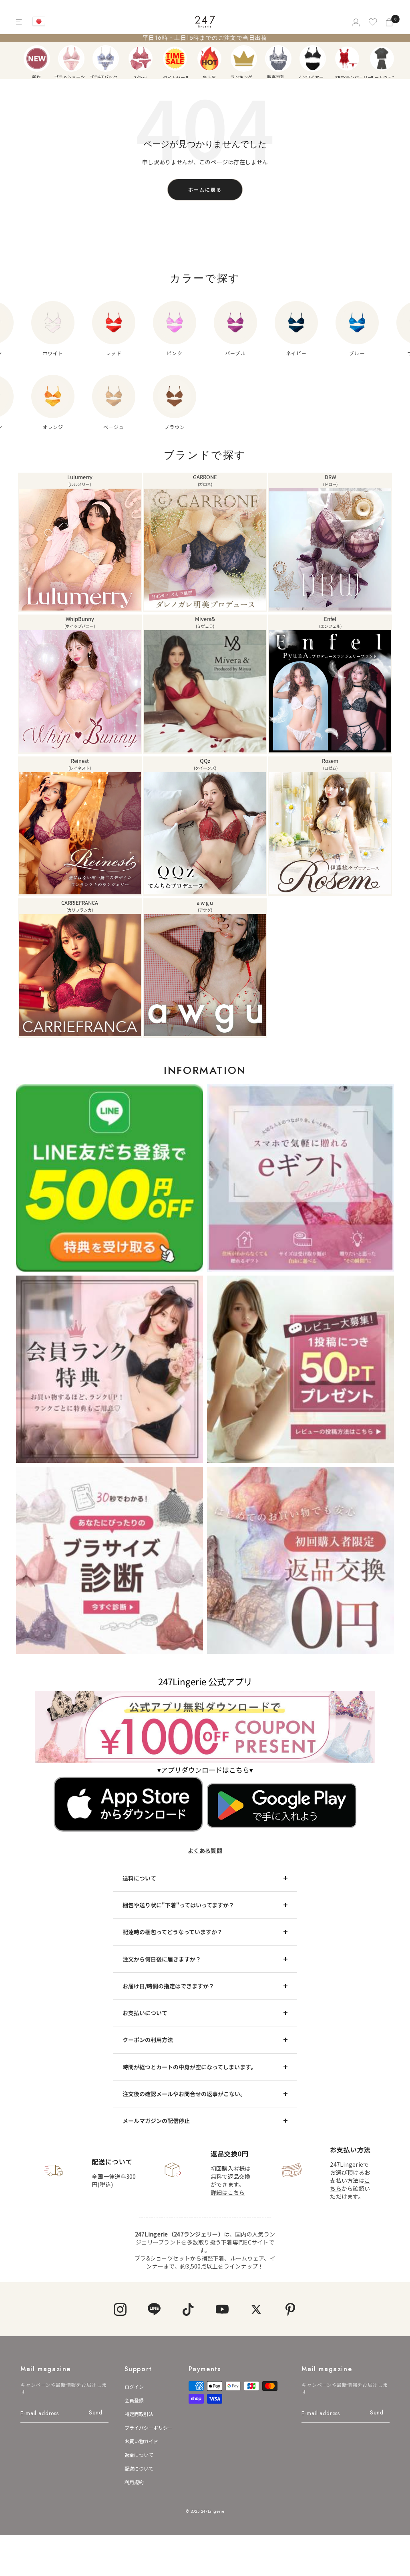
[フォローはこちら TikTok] (188, 2309)
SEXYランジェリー (347, 59)
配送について (139, 2468)
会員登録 (134, 2400)
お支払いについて (145, 2013)
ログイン (134, 2387)
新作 (37, 59)
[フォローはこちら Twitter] (256, 2309)
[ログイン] (355, 22)
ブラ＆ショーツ (71, 59)
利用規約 (134, 2482)
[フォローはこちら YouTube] (222, 2309)
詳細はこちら (228, 2192)
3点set (141, 59)
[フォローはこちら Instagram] (120, 2309)
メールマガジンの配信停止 (156, 2121)
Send (95, 2412)
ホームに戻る (205, 189)
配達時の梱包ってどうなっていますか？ (173, 1932)
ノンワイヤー (313, 59)
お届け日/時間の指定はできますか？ (168, 1986)
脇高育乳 (278, 59)
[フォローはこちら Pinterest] (290, 2309)
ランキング (244, 59)
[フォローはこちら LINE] (154, 2309)
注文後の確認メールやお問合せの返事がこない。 (184, 2094)
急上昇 (209, 59)
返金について (139, 2455)
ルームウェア (382, 59)
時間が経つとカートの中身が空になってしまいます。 (189, 2067)
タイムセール (175, 59)
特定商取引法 (139, 2414)
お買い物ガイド (141, 2441)
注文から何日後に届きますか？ (162, 1959)
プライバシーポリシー (149, 2427)
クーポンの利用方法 (148, 2040)
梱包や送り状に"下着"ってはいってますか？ (178, 1905)
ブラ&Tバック (106, 59)
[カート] (390, 22)
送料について (139, 1878)
